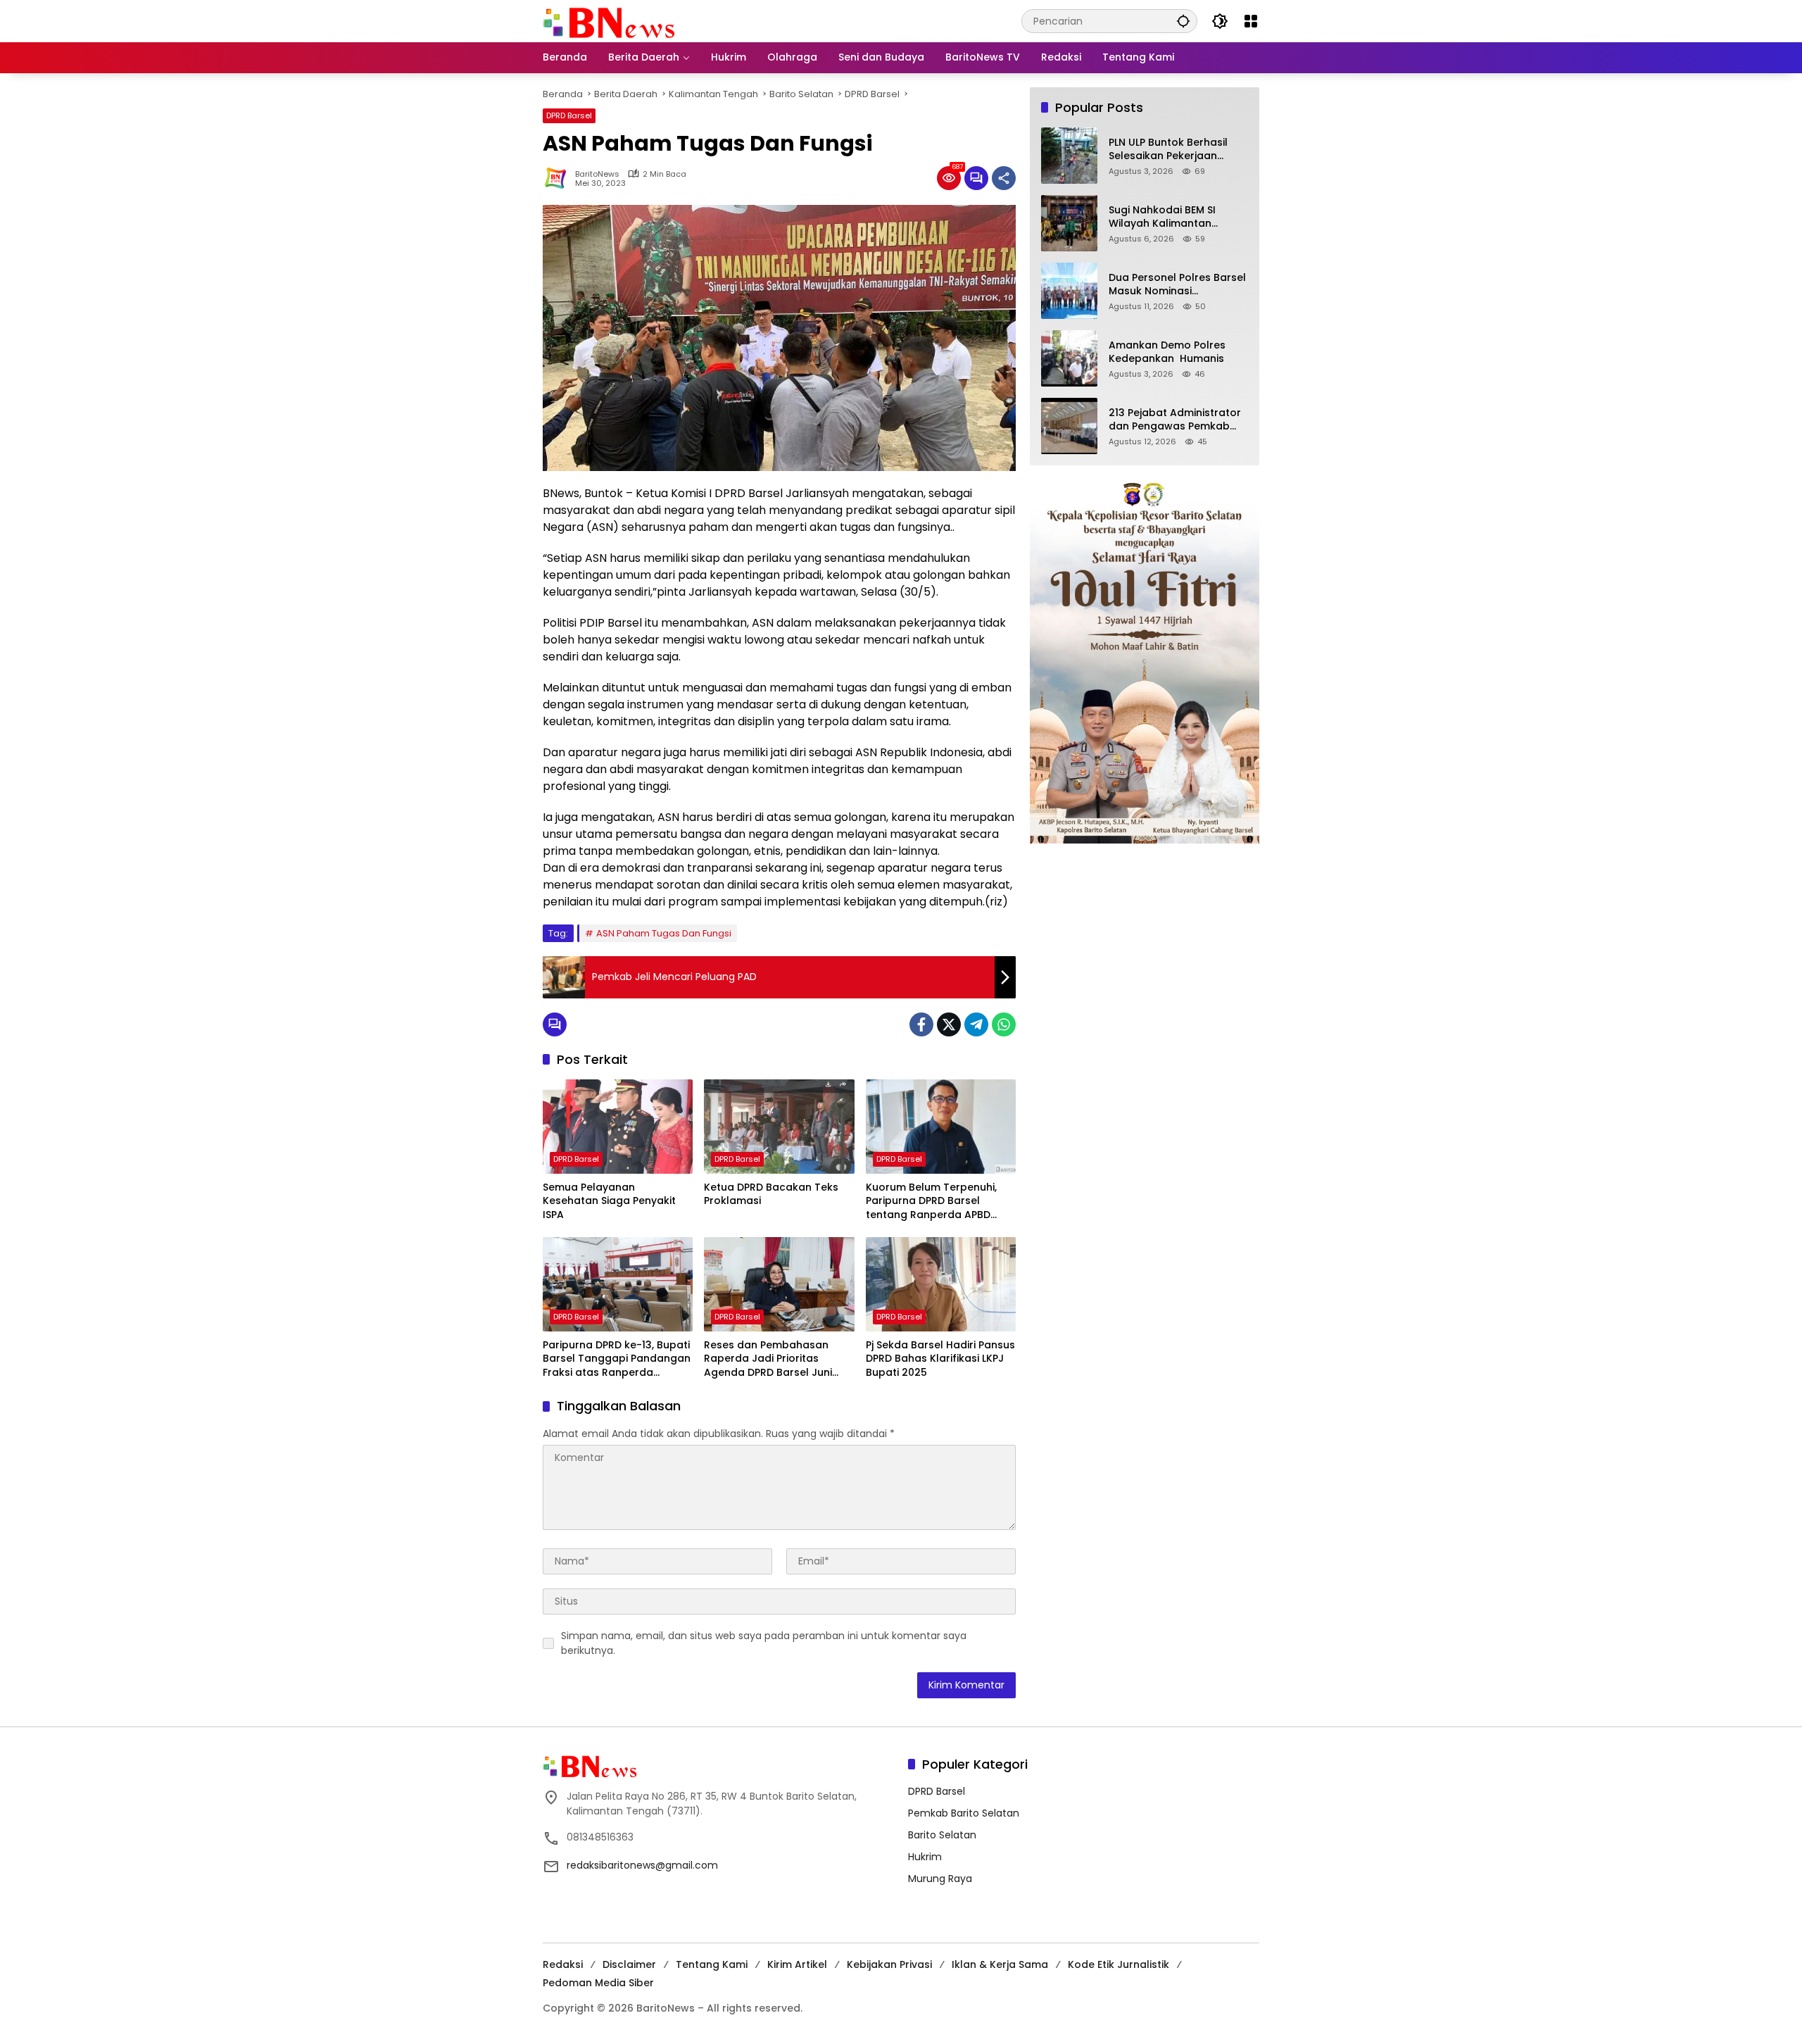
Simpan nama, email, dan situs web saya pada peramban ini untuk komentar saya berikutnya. (764, 1643)
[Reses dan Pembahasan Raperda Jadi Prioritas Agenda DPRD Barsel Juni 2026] (779, 1284)
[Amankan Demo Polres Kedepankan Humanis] (1069, 358)
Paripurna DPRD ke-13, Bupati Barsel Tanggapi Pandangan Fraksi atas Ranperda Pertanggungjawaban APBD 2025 (617, 1359)
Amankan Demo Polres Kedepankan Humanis (1167, 352)
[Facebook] (921, 1024)
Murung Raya (940, 1879)
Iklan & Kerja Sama (1000, 1964)
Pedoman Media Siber (598, 1983)
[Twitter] (949, 1024)
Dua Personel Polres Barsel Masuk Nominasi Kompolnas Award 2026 (1177, 285)
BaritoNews (597, 174)
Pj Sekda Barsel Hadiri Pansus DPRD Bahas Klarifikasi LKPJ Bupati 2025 (940, 1359)
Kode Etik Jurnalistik (1119, 1964)
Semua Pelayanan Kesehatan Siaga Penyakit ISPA (609, 1201)
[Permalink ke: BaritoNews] (559, 178)
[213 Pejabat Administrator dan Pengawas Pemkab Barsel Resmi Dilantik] (1069, 426)
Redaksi (563, 1964)
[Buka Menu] (1251, 21)
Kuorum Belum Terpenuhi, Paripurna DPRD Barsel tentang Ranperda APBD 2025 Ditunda (931, 1202)
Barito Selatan (942, 1835)
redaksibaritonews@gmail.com (642, 1865)
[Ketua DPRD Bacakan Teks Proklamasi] (779, 1127)
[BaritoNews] (609, 23)
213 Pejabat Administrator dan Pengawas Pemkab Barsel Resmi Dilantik (1175, 420)
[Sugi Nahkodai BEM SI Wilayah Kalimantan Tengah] (1069, 223)
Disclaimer (629, 1964)
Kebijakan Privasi (889, 1964)
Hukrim (925, 1857)
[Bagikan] (1004, 178)
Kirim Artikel (797, 1964)
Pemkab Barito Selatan (964, 1813)
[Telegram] (976, 1024)
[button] (1183, 21)
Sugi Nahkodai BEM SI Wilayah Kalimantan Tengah (1162, 217)
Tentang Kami (712, 1964)
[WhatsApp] (1004, 1024)
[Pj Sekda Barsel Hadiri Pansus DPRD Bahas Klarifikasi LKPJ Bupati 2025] (941, 1284)
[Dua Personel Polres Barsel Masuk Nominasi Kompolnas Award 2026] (1069, 291)
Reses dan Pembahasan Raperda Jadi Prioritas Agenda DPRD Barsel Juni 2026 (768, 1359)
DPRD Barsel (569, 115)
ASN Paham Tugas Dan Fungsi (664, 933)
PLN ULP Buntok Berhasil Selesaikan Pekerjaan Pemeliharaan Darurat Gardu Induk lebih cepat (1171, 150)
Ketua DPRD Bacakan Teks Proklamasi (771, 1195)
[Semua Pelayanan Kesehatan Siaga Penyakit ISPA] (618, 1127)
